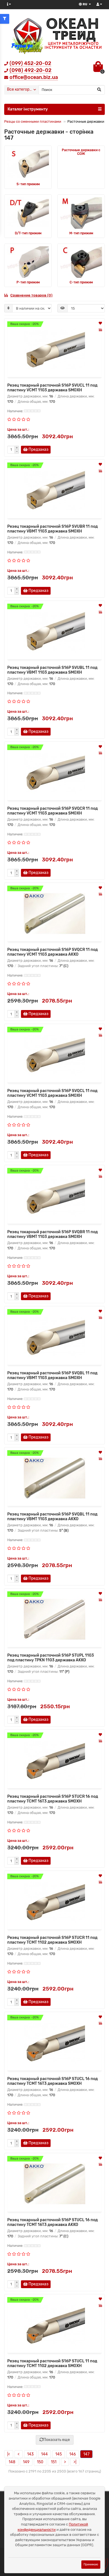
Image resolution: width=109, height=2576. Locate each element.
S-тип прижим (28, 184)
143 (30, 2454)
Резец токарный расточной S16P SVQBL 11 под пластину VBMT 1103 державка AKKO (52, 1517)
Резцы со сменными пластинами (33, 121)
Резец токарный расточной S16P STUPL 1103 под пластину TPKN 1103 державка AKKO (51, 1658)
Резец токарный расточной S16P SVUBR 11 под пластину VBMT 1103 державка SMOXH (53, 529)
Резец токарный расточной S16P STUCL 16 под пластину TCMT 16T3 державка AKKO (53, 2222)
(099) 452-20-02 (30, 63)
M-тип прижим (81, 233)
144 (44, 2454)
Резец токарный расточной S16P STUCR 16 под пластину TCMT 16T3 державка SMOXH (53, 1799)
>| (75, 2462)
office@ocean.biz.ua (34, 77)
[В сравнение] (100, 330)
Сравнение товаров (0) (31, 295)
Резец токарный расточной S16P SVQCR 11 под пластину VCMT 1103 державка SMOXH (53, 811)
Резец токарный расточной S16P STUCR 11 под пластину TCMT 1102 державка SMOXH (52, 1940)
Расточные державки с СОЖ (81, 152)
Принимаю (91, 2564)
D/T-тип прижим (28, 233)
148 (12, 2462)
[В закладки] (100, 324)
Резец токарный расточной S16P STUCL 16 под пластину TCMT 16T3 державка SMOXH (53, 2081)
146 (73, 2454)
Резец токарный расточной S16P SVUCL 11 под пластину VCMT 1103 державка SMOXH (52, 388)
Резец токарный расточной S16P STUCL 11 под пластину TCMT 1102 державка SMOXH (52, 2363)
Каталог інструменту (28, 109)
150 (40, 2462)
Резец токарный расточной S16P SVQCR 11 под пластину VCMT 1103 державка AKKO (53, 952)
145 (59, 2454)
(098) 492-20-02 (30, 70)
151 (54, 2462)
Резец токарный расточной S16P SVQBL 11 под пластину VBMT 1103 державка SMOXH (52, 1375)
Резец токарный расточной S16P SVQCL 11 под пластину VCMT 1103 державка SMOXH (52, 1093)
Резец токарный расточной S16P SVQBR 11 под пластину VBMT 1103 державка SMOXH (53, 1234)
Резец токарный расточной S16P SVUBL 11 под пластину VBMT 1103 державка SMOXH (52, 670)
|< (9, 2454)
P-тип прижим (28, 282)
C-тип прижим (81, 282)
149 (26, 2462)
